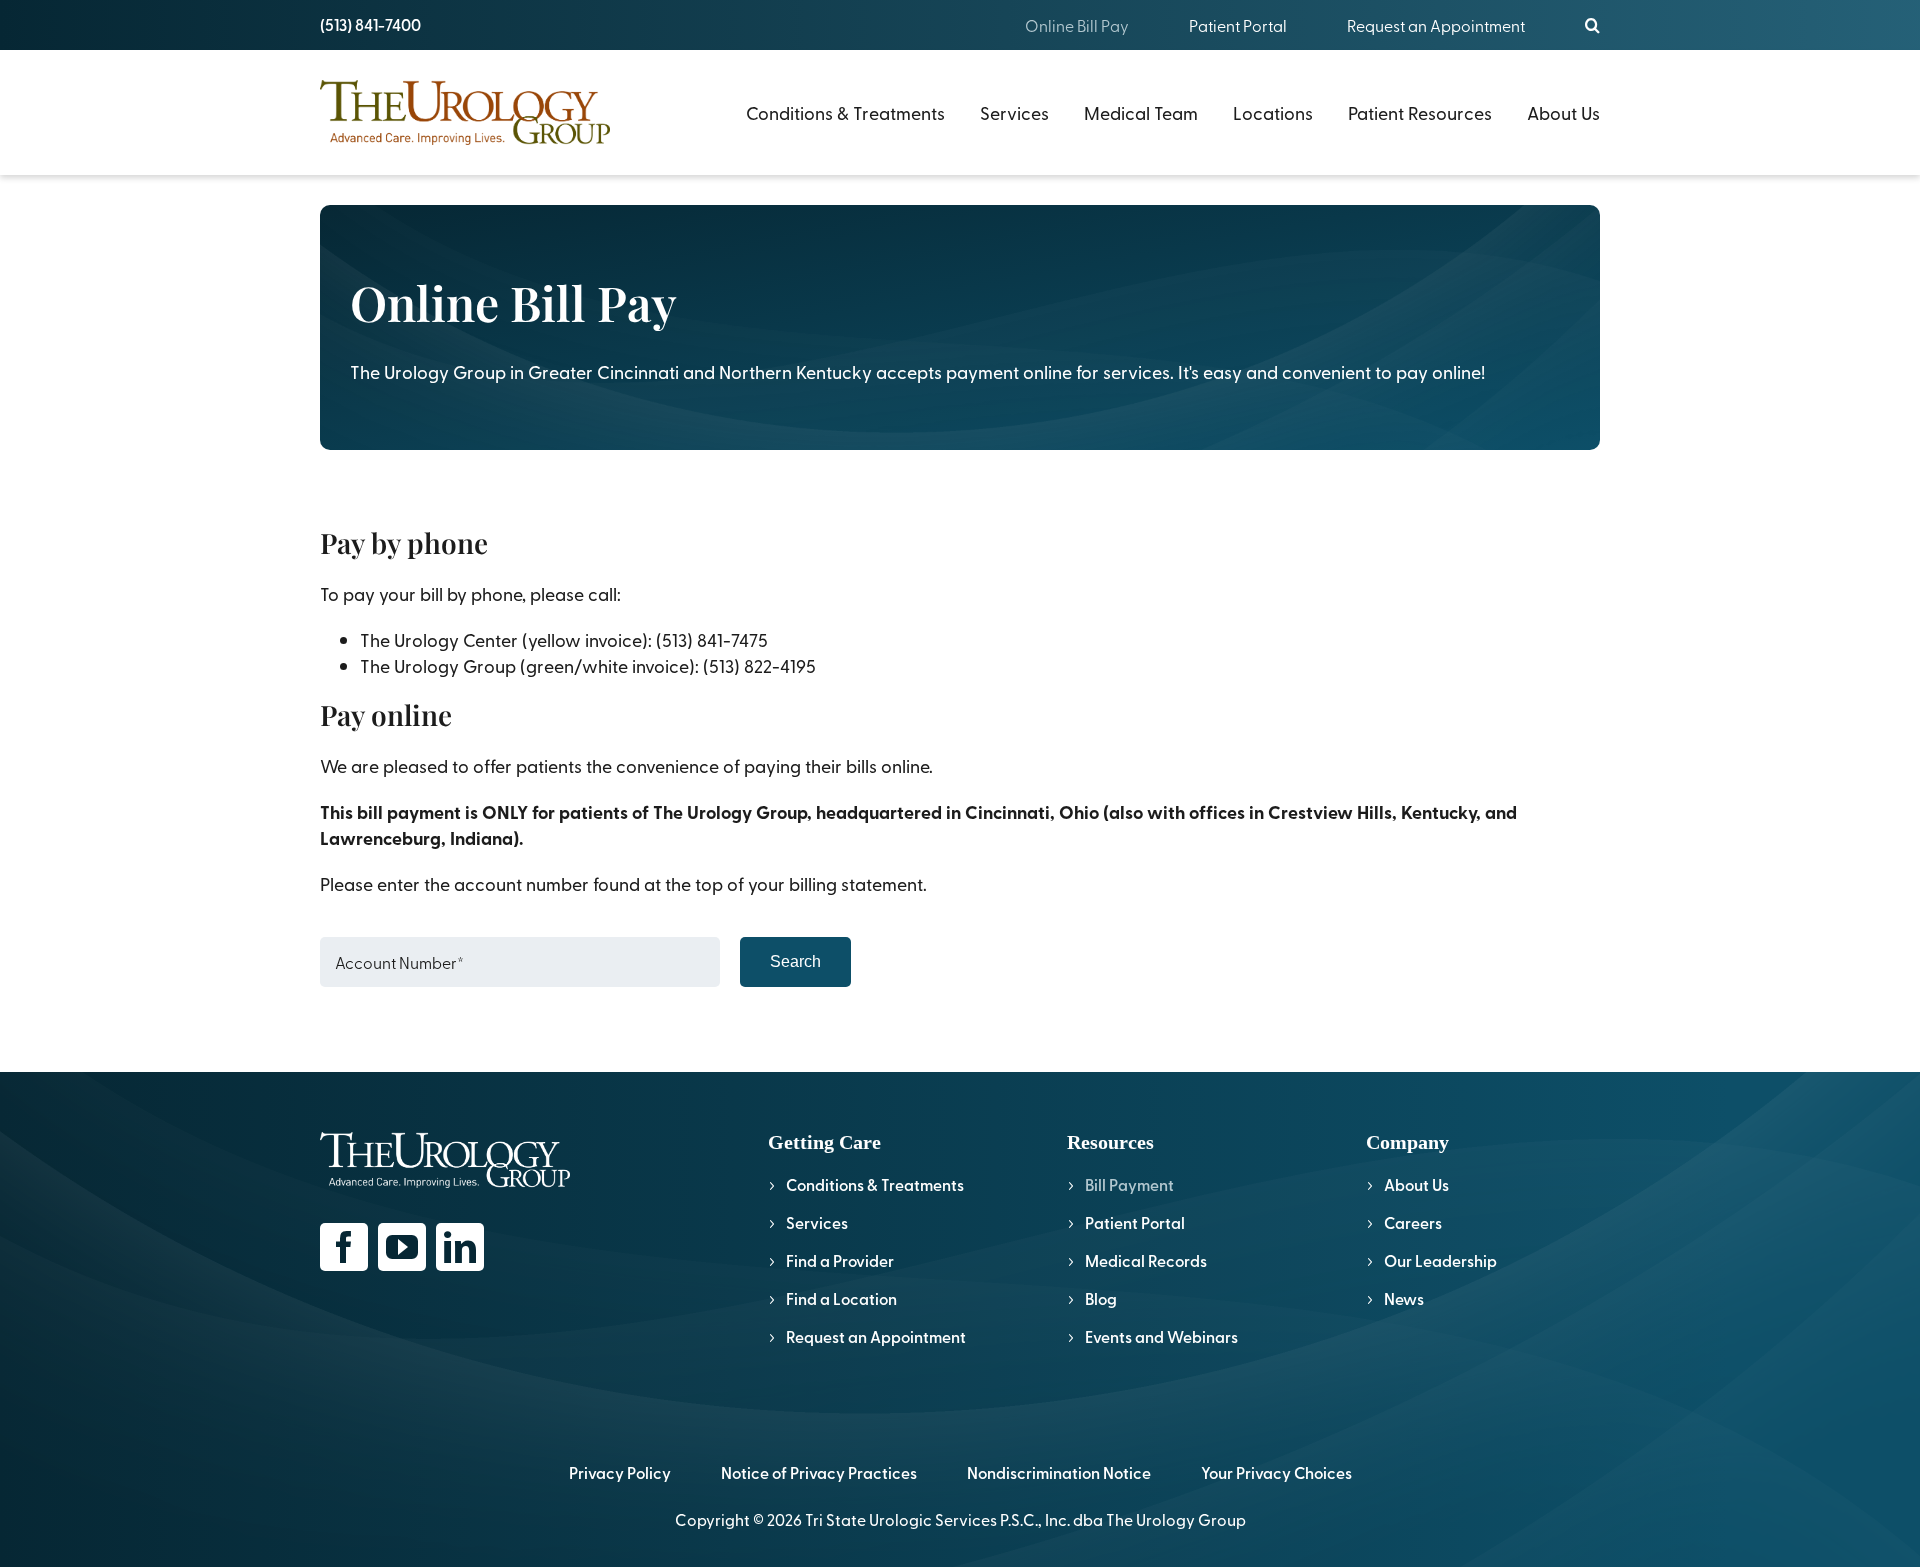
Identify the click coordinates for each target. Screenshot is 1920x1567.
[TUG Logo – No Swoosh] (465, 88)
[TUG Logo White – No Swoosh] (445, 1140)
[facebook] (344, 1247)
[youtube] (402, 1247)
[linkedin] (460, 1247)
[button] (1592, 25)
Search (795, 961)
